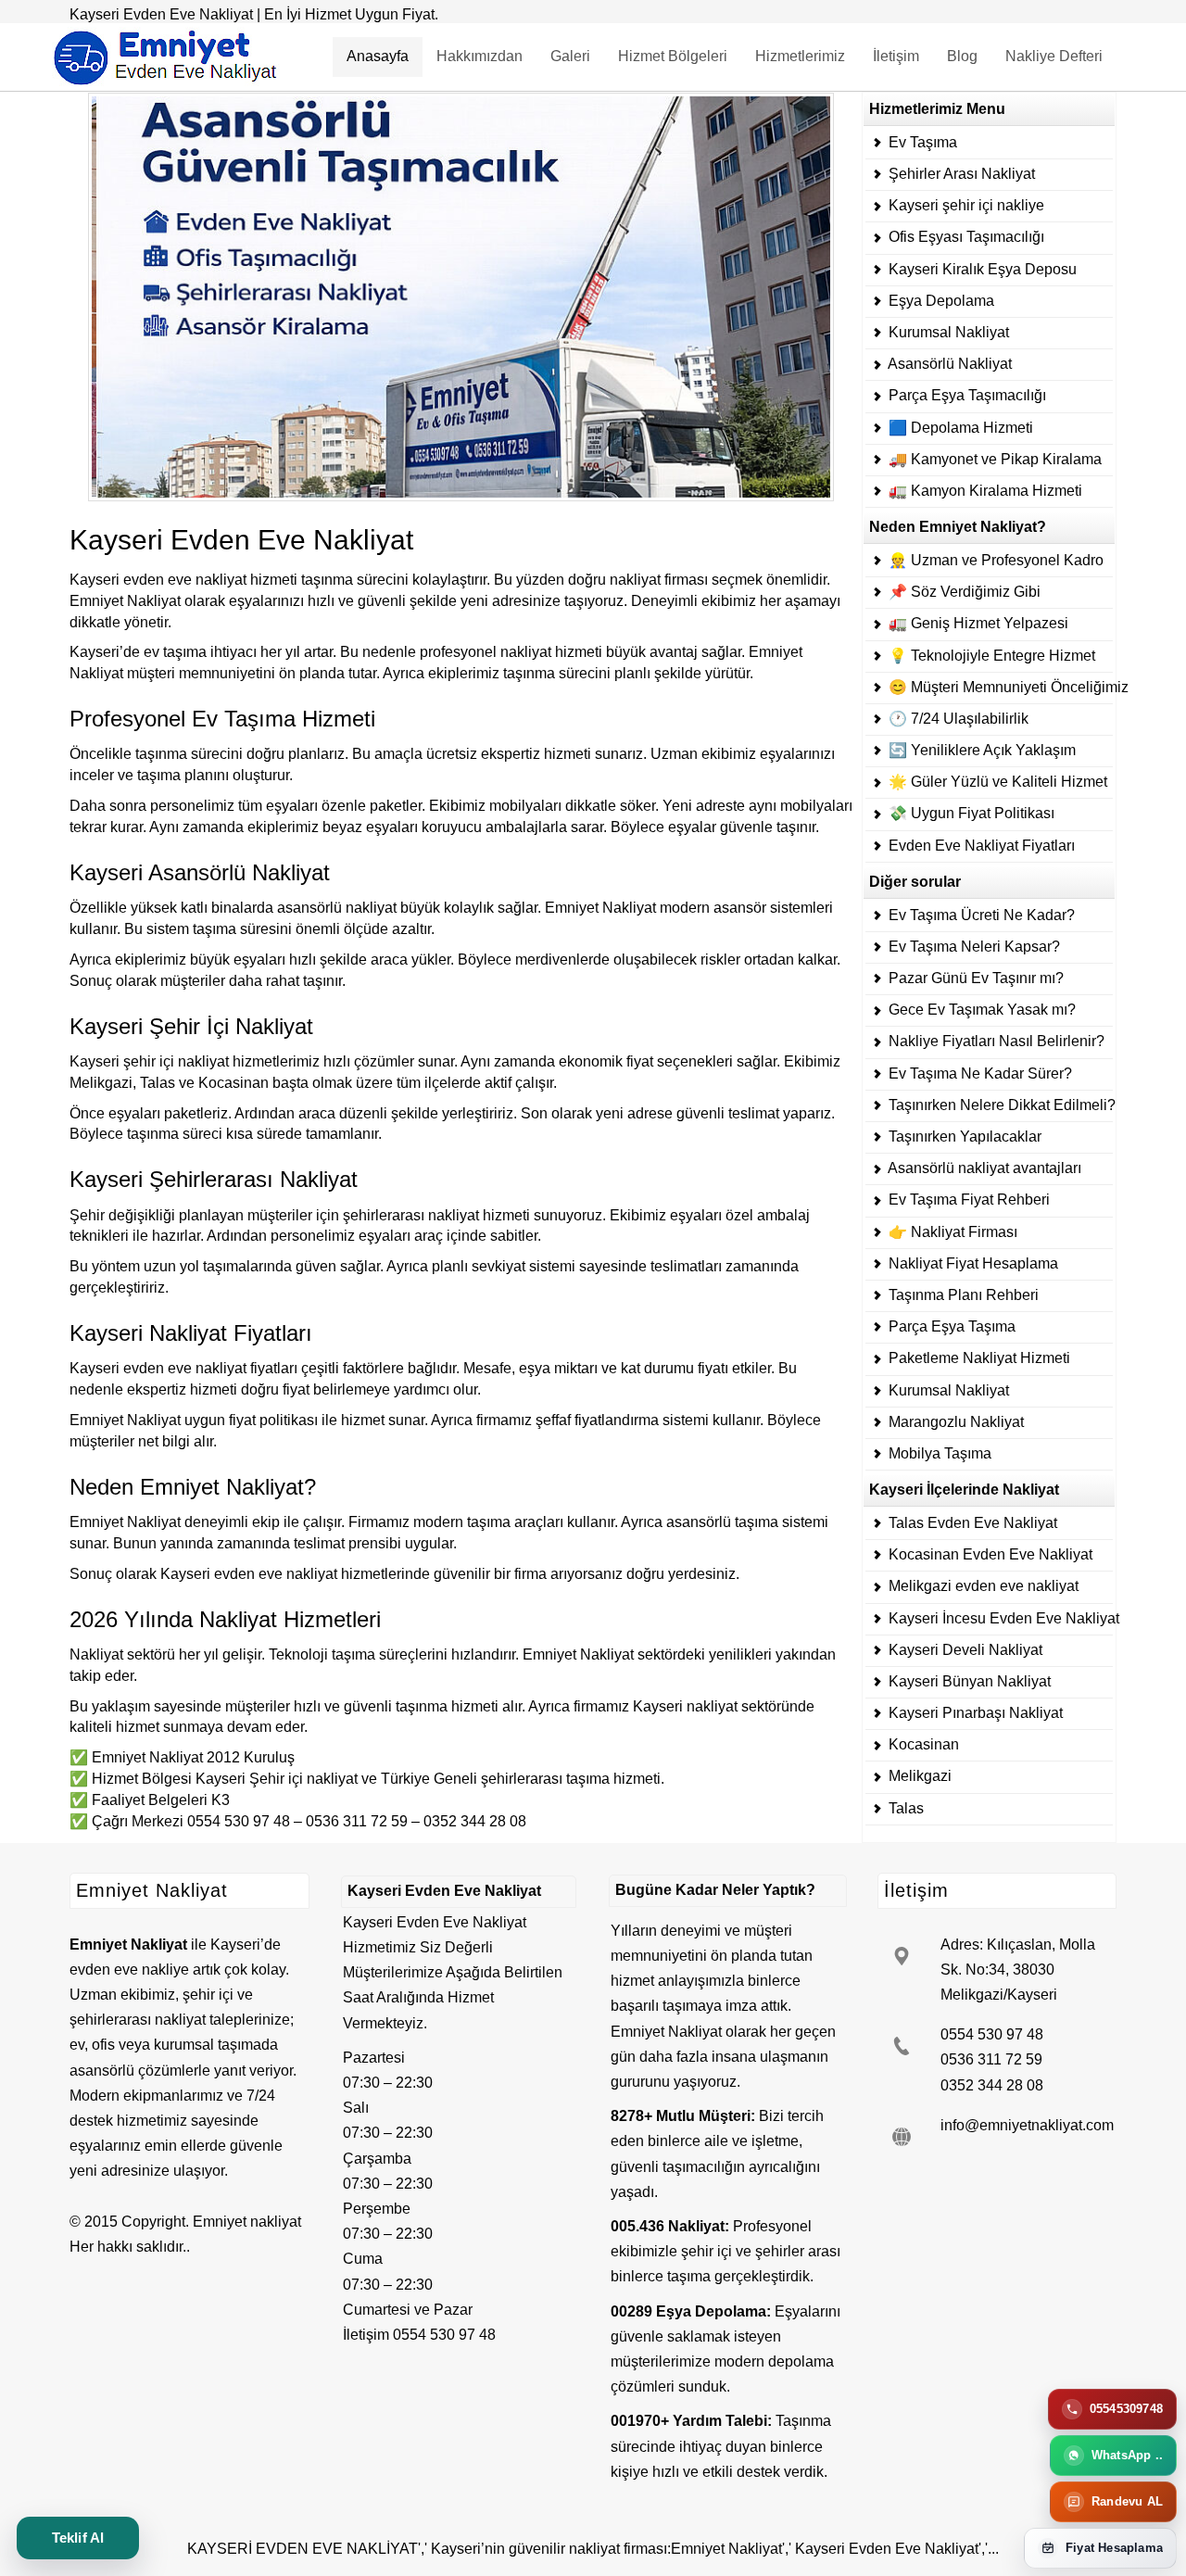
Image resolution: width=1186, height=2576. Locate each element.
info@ (960, 2125)
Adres (960, 1945)
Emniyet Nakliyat (666, 2032)
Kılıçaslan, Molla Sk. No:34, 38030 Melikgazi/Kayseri (1018, 1970)
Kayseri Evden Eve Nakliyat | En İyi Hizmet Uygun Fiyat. (254, 14)
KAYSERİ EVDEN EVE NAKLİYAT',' (307, 2549)
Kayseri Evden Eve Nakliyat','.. (895, 2549)
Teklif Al (78, 2538)
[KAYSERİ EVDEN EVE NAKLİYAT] (466, 296)
